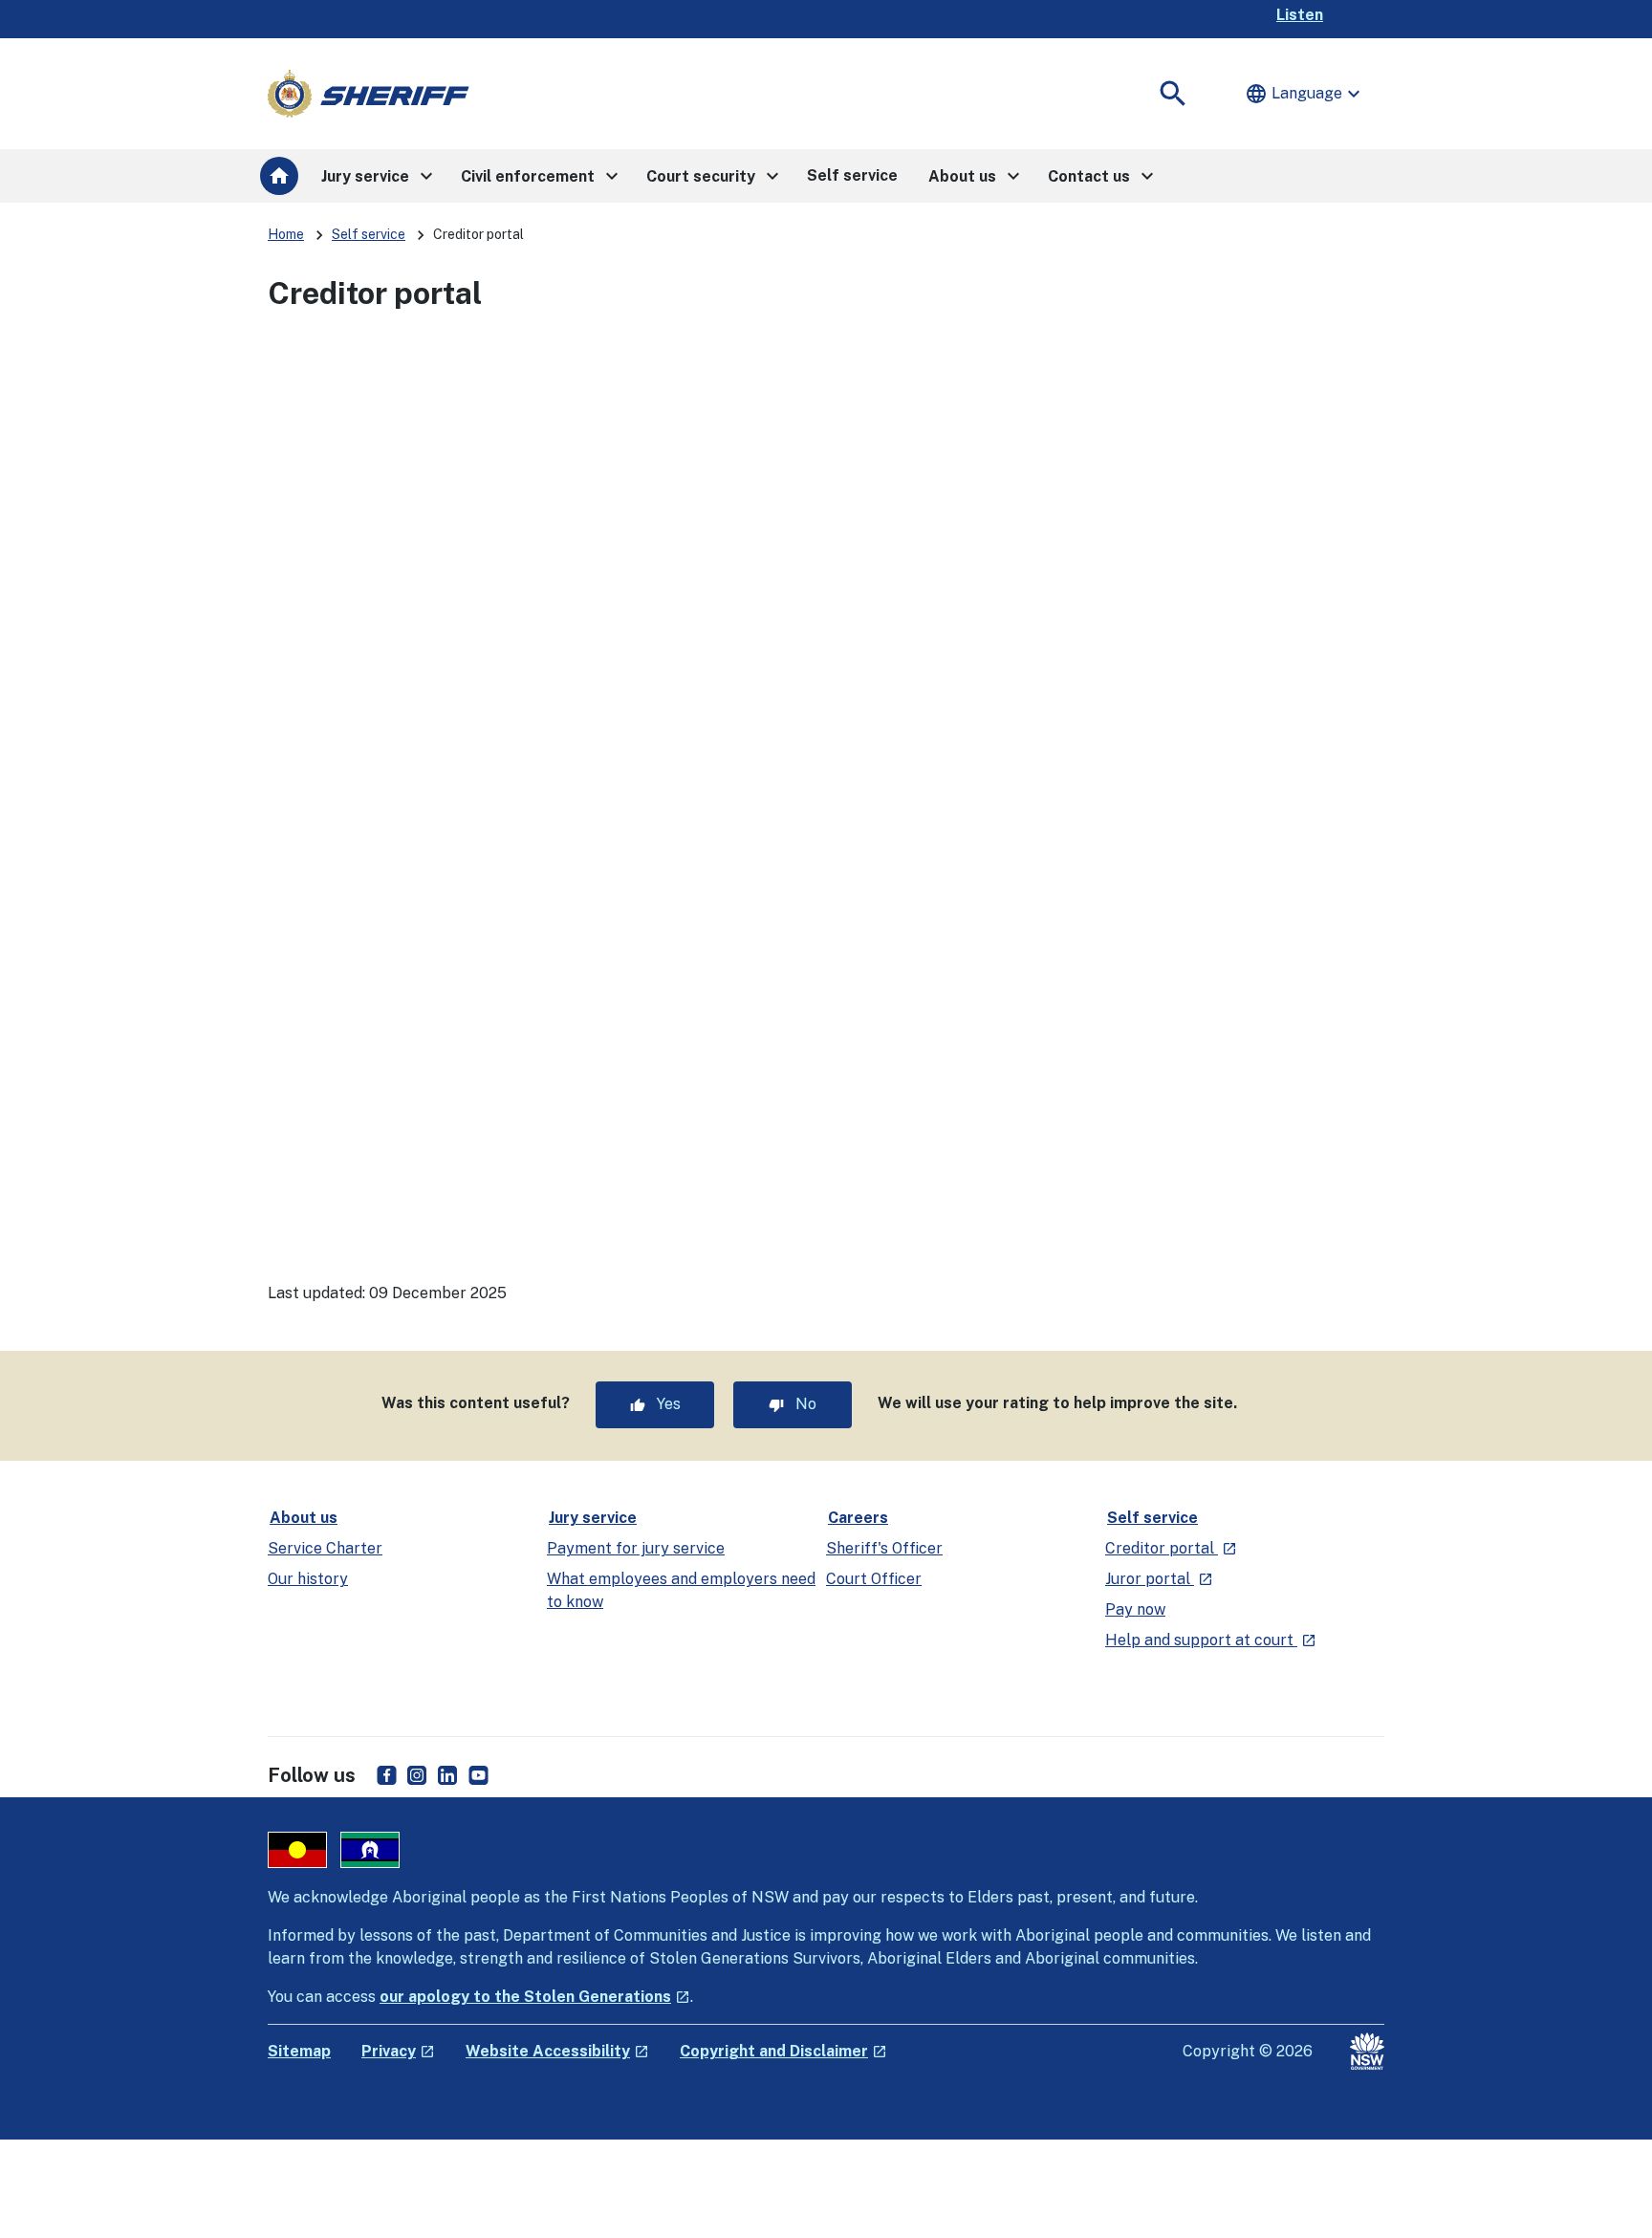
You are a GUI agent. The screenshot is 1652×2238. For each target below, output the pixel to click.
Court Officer (874, 1579)
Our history (308, 1579)
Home (286, 234)
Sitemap (299, 2051)
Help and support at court (1211, 1640)
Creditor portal (1171, 1548)
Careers (858, 1518)
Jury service (593, 1518)
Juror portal (1159, 1579)
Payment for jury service (636, 1548)
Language (1305, 94)
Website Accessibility (557, 2051)
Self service (369, 234)
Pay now (1135, 1609)
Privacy (398, 2051)
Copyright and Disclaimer (783, 2051)
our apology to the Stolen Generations (535, 1997)
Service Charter (325, 1548)
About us (304, 1518)
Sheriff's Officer (884, 1548)
